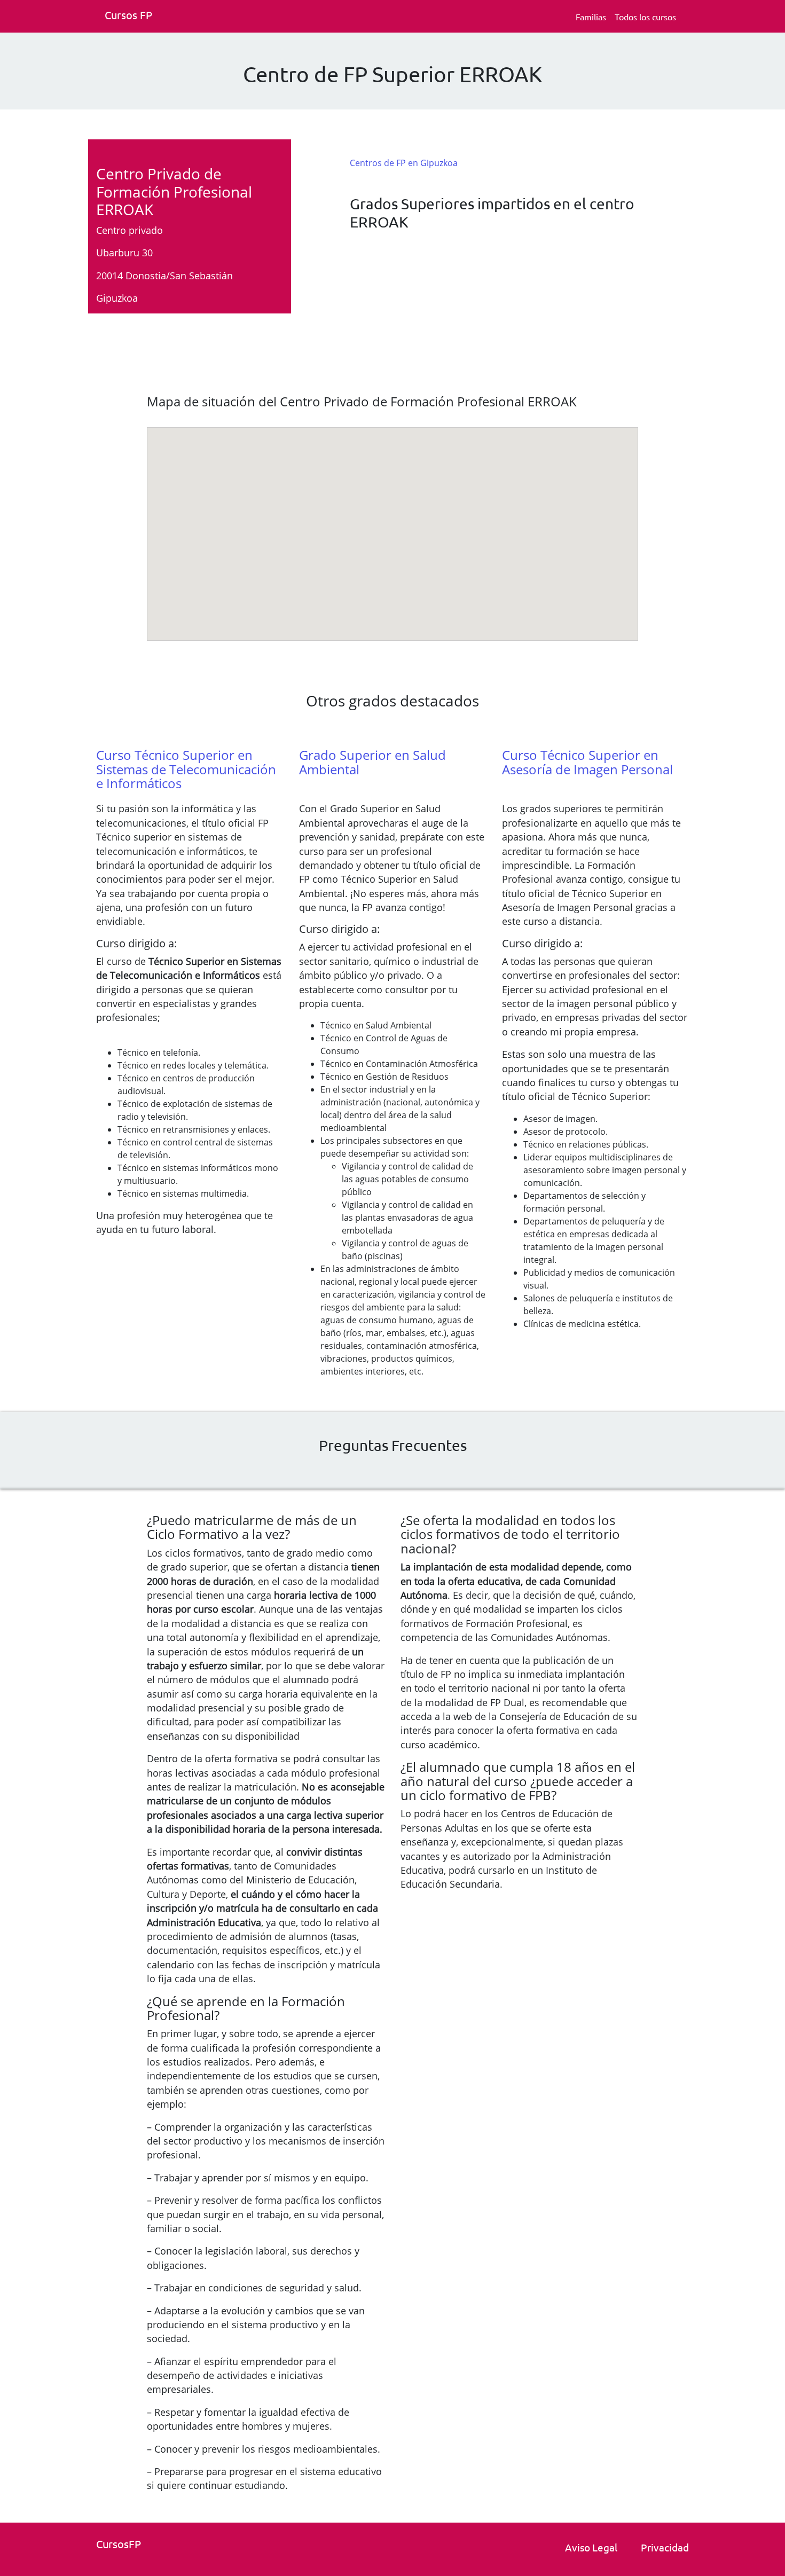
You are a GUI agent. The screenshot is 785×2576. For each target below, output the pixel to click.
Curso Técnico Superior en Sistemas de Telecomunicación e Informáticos (186, 769)
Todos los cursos (645, 17)
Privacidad (665, 2547)
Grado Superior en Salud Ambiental (372, 762)
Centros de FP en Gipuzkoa (404, 163)
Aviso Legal (591, 2547)
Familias (591, 17)
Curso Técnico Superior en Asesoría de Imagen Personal (587, 762)
